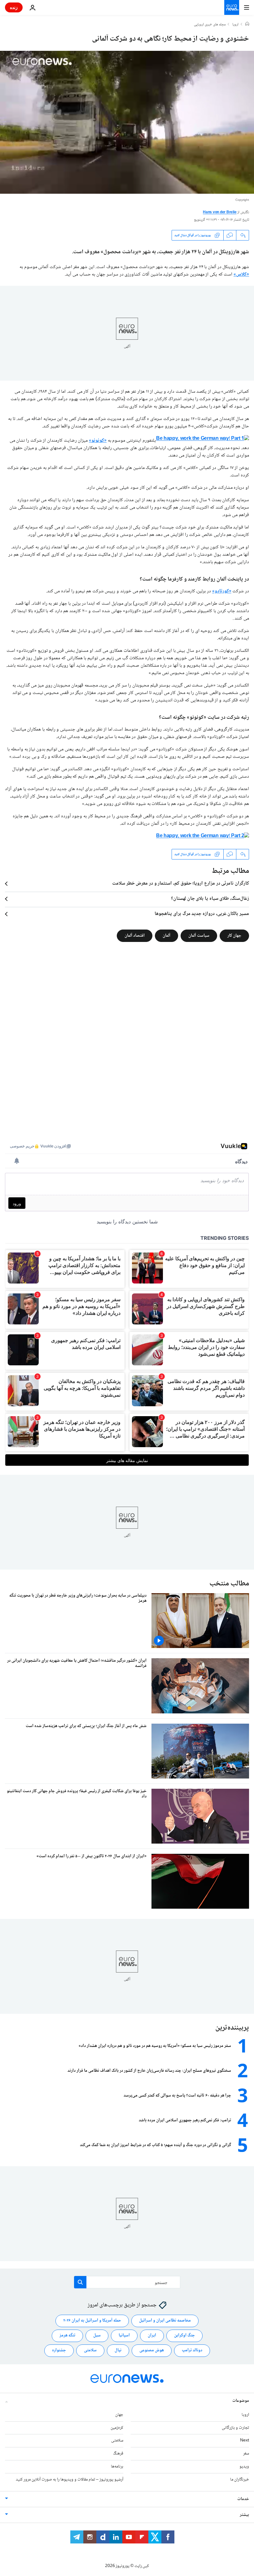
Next (245, 2441)
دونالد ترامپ (192, 2350)
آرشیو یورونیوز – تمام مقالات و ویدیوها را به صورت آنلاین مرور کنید (70, 2480)
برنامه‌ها (117, 2467)
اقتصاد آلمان (135, 936)
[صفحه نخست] (247, 24)
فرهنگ (118, 2454)
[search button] (80, 2282)
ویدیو (244, 2467)
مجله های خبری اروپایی (210, 25)
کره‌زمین (117, 2428)
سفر (246, 2454)
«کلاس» (241, 274)
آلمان (166, 936)
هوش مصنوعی (152, 2350)
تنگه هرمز (67, 2335)
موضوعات (241, 2401)
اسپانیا (124, 2335)
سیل (97, 2335)
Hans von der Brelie (220, 212)
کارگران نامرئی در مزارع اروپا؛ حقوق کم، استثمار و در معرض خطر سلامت (181, 884)
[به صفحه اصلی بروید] (232, 7)
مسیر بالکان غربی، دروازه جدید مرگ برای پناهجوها (202, 914)
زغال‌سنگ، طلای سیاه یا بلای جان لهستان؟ (210, 899)
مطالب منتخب (229, 1584)
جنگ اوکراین (184, 2335)
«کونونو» (98, 441)
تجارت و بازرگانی (235, 2428)
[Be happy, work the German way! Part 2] (203, 838)
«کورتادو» (222, 591)
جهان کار (234, 936)
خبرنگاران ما (240, 2480)
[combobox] (127, 2282)
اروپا (235, 25)
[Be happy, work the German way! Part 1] (203, 441)
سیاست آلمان (199, 936)
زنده (14, 7)
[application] (127, 122)
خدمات (243, 2499)
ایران (152, 2335)
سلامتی (90, 2350)
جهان (119, 2415)
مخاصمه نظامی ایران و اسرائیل (165, 2321)
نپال (118, 2350)
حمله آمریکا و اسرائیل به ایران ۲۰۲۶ (92, 2321)
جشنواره (59, 2350)
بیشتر (244, 2515)
